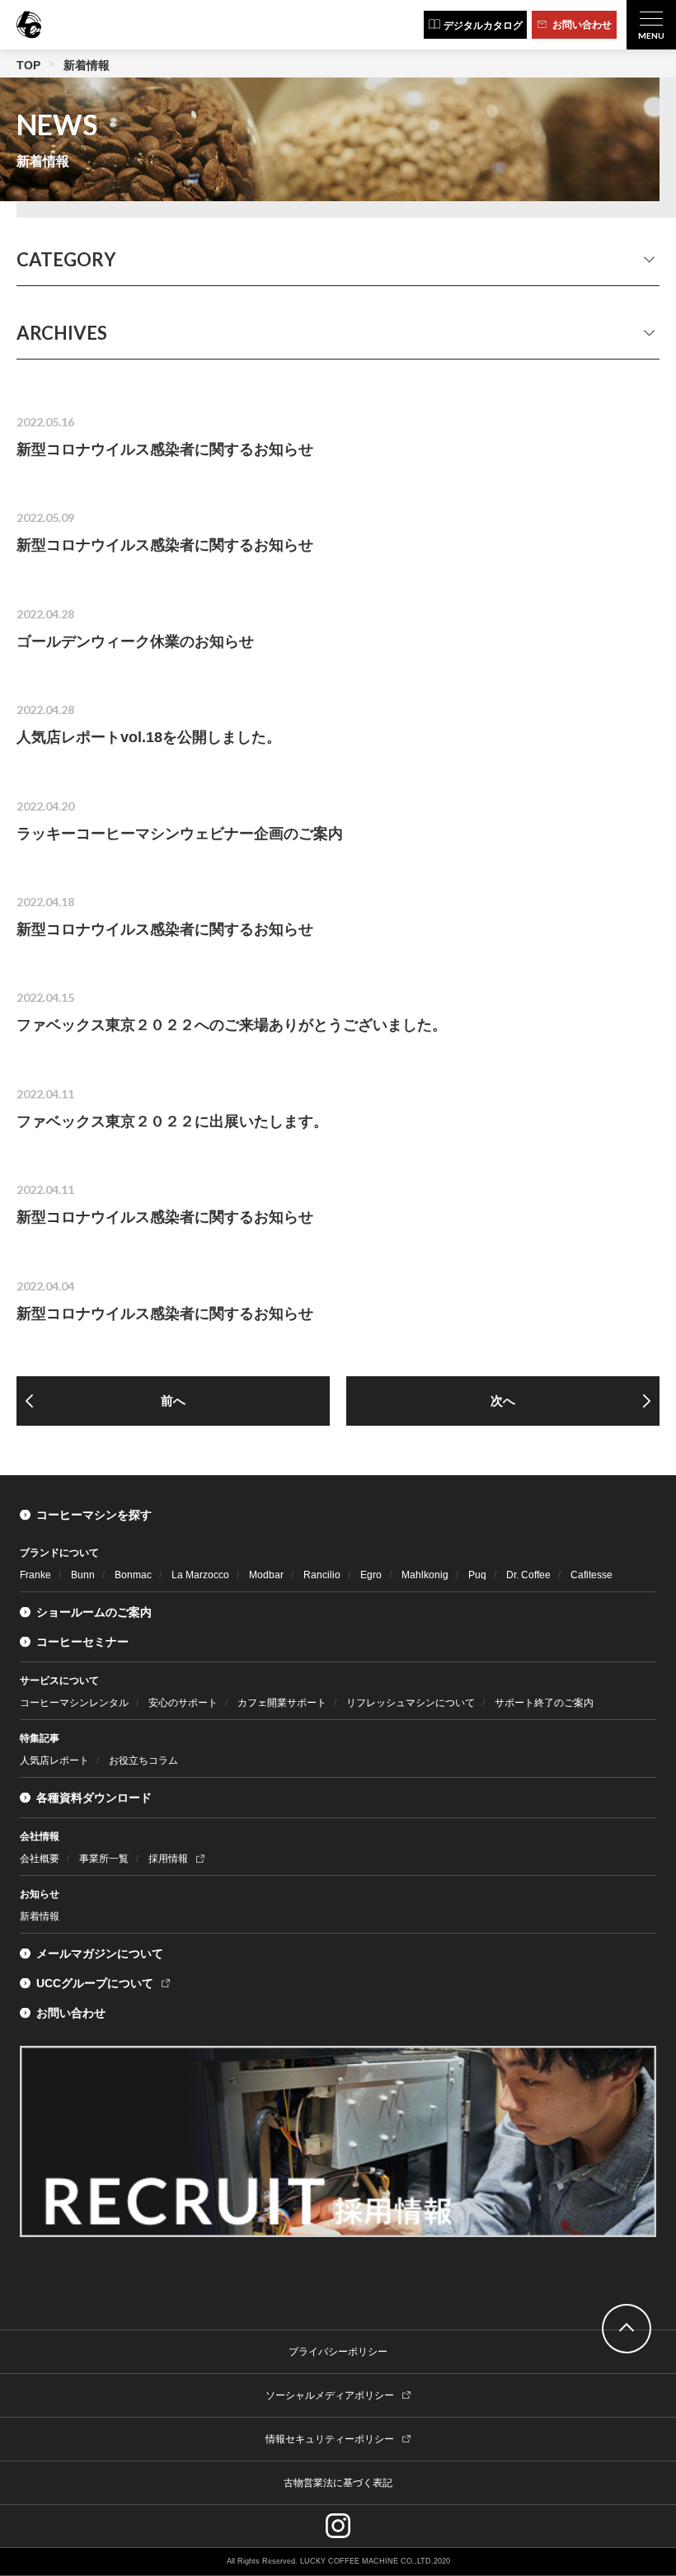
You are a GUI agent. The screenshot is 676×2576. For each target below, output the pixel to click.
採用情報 (168, 1859)
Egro (371, 1575)
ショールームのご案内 (94, 1612)
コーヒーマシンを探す (94, 1515)
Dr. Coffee (528, 1575)
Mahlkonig (425, 1575)
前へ (173, 1401)
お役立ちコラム (143, 1760)
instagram (338, 2526)
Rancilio (322, 1575)
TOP (28, 65)
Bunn (83, 1575)
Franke (35, 1575)
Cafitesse (591, 1575)
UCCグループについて (95, 1983)
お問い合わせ (71, 2013)
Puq (477, 1575)
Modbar (266, 1575)
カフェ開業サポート (282, 1703)
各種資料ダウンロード (94, 1798)
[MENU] (651, 25)
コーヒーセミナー (82, 1642)
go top (627, 2329)
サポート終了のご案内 (544, 1703)
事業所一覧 (104, 1859)
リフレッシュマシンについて (411, 1703)
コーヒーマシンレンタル (74, 1703)
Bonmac (133, 1575)
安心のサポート (183, 1703)
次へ (503, 1401)
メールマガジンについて (100, 1953)
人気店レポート (54, 1760)
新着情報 (40, 1916)
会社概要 (40, 1859)
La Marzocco (200, 1575)
